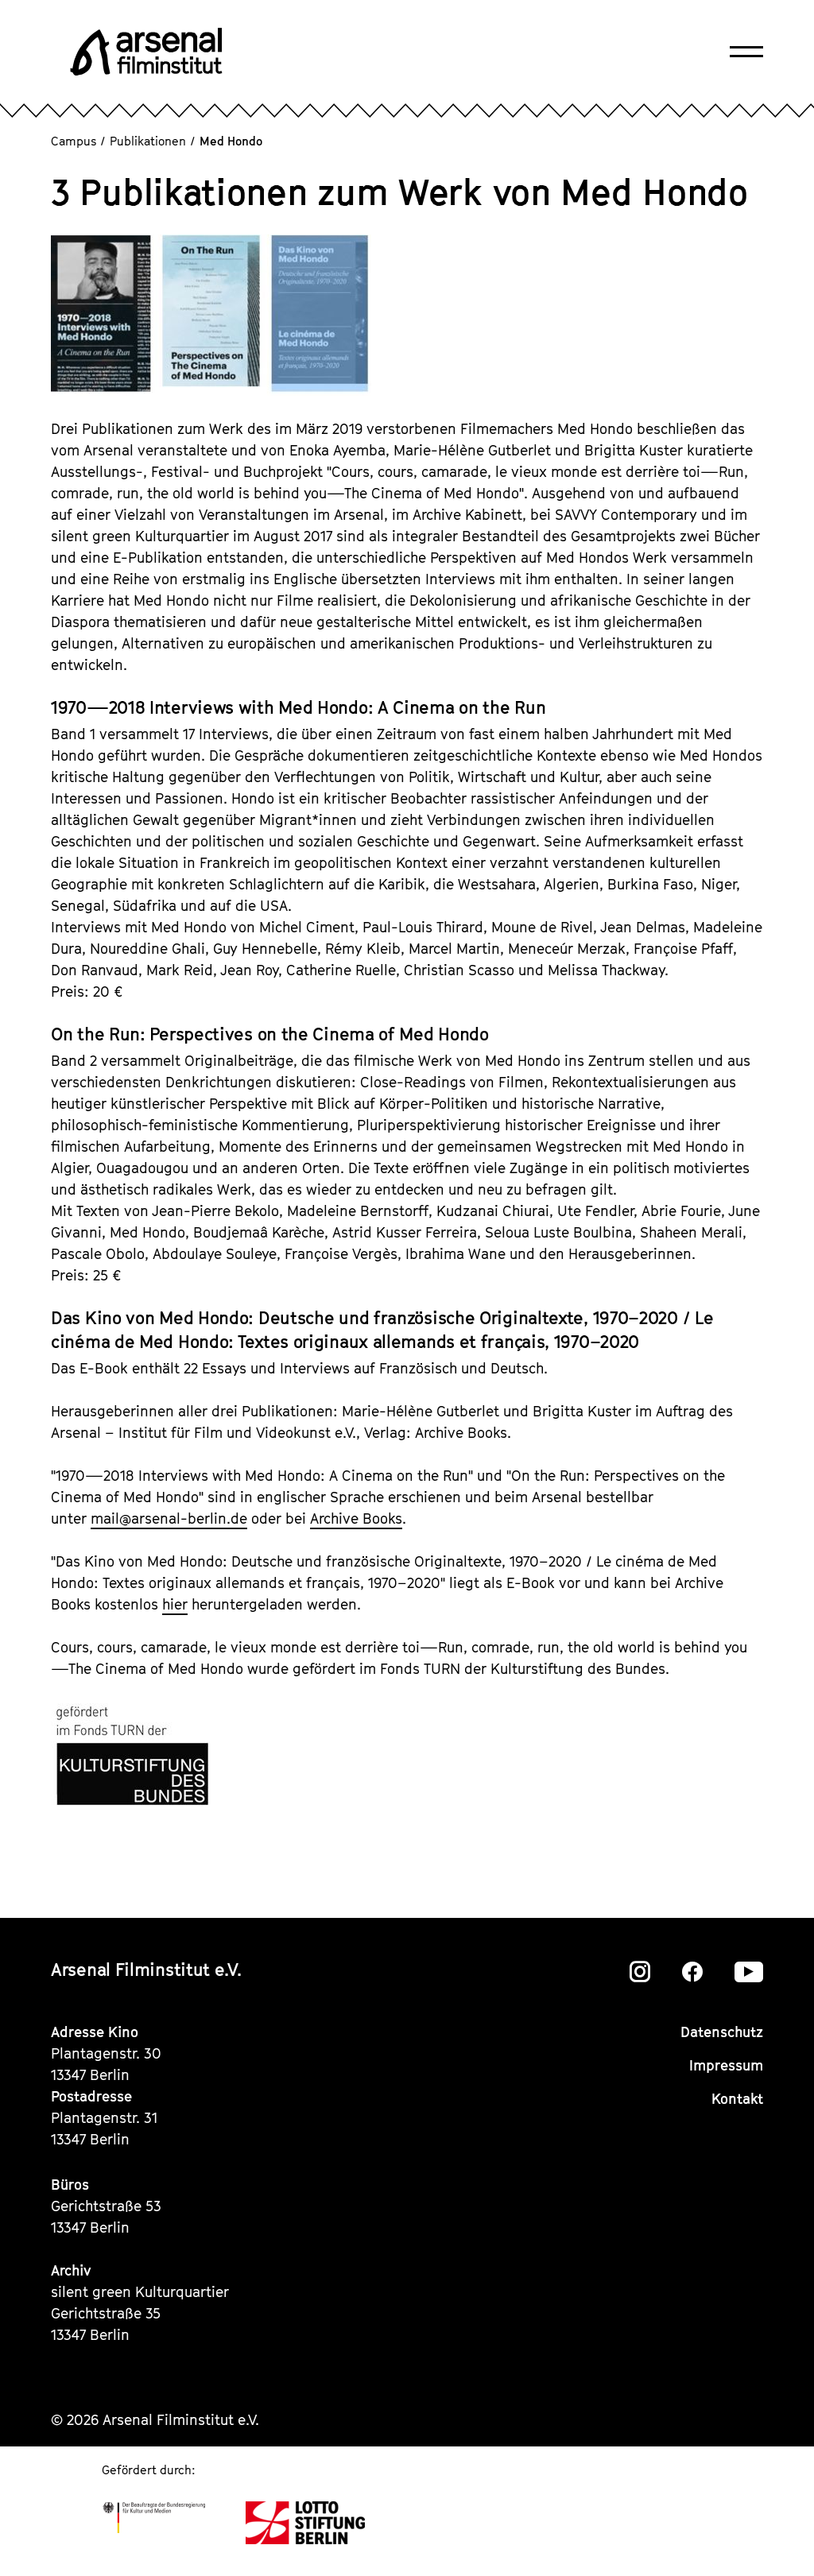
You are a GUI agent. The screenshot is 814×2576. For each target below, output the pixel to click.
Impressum (726, 2065)
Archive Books (356, 1518)
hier (175, 1604)
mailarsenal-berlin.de (169, 1518)
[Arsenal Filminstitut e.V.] (146, 52)
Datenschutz (722, 2032)
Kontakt (737, 2099)
